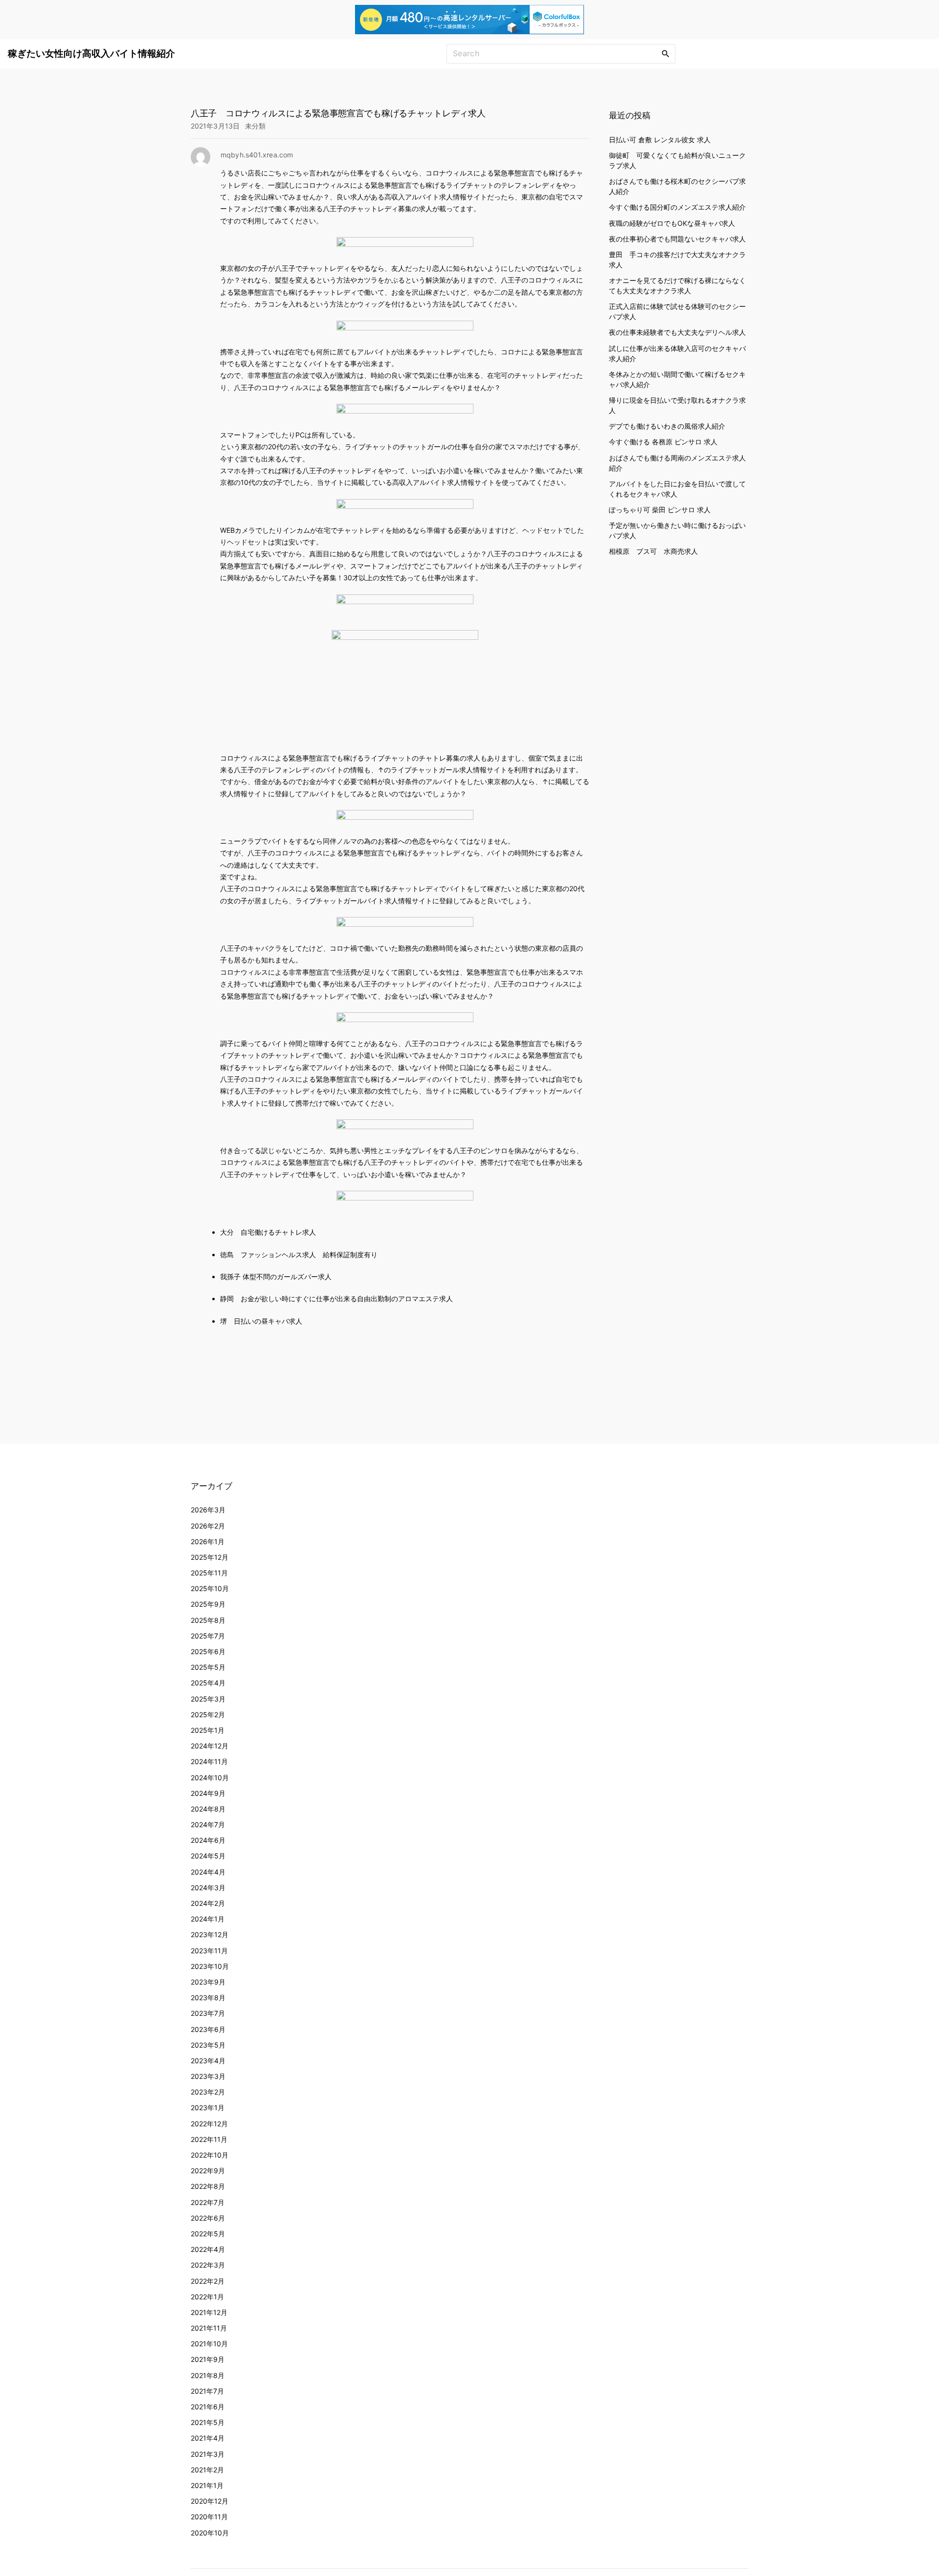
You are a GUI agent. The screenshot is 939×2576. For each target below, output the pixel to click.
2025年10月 (210, 1588)
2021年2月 (207, 2470)
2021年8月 (208, 2375)
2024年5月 (208, 1856)
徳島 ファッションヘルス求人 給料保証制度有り (299, 1255)
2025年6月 (208, 1651)
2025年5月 (208, 1667)
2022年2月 (208, 2281)
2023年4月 (208, 2061)
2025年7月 (208, 1636)
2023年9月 (208, 1982)
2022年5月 (208, 2234)
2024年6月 (208, 1840)
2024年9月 (208, 1793)
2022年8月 (208, 2186)
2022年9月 (208, 2171)
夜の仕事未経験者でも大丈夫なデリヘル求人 (677, 332)
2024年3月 (208, 1888)
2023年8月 (208, 1997)
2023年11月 (209, 1951)
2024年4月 (208, 1872)
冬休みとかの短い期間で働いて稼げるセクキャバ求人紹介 (677, 379)
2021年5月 (208, 2422)
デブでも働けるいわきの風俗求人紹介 (667, 426)
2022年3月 (208, 2265)
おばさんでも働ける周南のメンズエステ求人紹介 (677, 462)
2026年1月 (208, 1541)
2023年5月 (208, 2045)
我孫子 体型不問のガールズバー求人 (276, 1277)
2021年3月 (208, 2454)
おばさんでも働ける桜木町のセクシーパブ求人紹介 (677, 186)
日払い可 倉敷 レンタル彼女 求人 (660, 139)
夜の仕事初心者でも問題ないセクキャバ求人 (677, 238)
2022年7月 (208, 2202)
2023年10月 (210, 1966)
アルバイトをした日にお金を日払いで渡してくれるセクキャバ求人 (677, 488)
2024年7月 (208, 1824)
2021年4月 (208, 2438)
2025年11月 (209, 1573)
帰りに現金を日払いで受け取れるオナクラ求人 (677, 405)
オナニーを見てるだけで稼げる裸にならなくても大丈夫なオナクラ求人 (677, 285)
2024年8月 (208, 1809)
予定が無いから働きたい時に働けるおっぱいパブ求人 (677, 530)
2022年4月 (208, 2249)
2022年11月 (209, 2139)
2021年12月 (209, 2312)
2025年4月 (208, 1683)
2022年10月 (210, 2155)
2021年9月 (208, 2359)
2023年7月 (208, 2013)
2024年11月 (209, 1761)
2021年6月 (208, 2407)
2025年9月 (208, 1604)
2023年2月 (208, 2092)
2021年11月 (209, 2328)
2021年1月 (207, 2485)
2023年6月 (208, 2029)
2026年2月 (208, 1526)
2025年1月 (208, 1730)
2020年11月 (209, 2517)
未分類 (255, 126)
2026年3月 (208, 1510)
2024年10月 (210, 1778)
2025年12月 (210, 1557)
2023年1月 (208, 2107)
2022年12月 (209, 2124)
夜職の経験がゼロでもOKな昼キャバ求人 (672, 223)
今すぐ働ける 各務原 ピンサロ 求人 (663, 442)
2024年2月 (208, 1903)
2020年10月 (210, 2533)
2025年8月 (208, 1620)
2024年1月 (208, 1919)
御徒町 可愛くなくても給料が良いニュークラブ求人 (677, 160)
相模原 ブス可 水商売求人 (653, 551)
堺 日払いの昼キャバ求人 (261, 1321)
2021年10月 (209, 2344)
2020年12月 (210, 2501)
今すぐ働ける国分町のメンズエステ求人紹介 (677, 207)
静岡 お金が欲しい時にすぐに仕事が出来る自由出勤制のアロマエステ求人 (336, 1299)
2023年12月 (210, 1934)
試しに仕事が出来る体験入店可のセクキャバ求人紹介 (677, 353)
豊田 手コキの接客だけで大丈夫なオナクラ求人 (677, 259)
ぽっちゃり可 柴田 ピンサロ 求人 (660, 509)
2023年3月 (208, 2076)
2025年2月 (208, 1714)
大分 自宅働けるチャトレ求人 (268, 1232)
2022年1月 (207, 2297)
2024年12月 (210, 1746)
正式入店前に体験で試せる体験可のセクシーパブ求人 (677, 311)
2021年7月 (207, 2391)
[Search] (666, 53)
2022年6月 (208, 2218)
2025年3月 (208, 1699)
